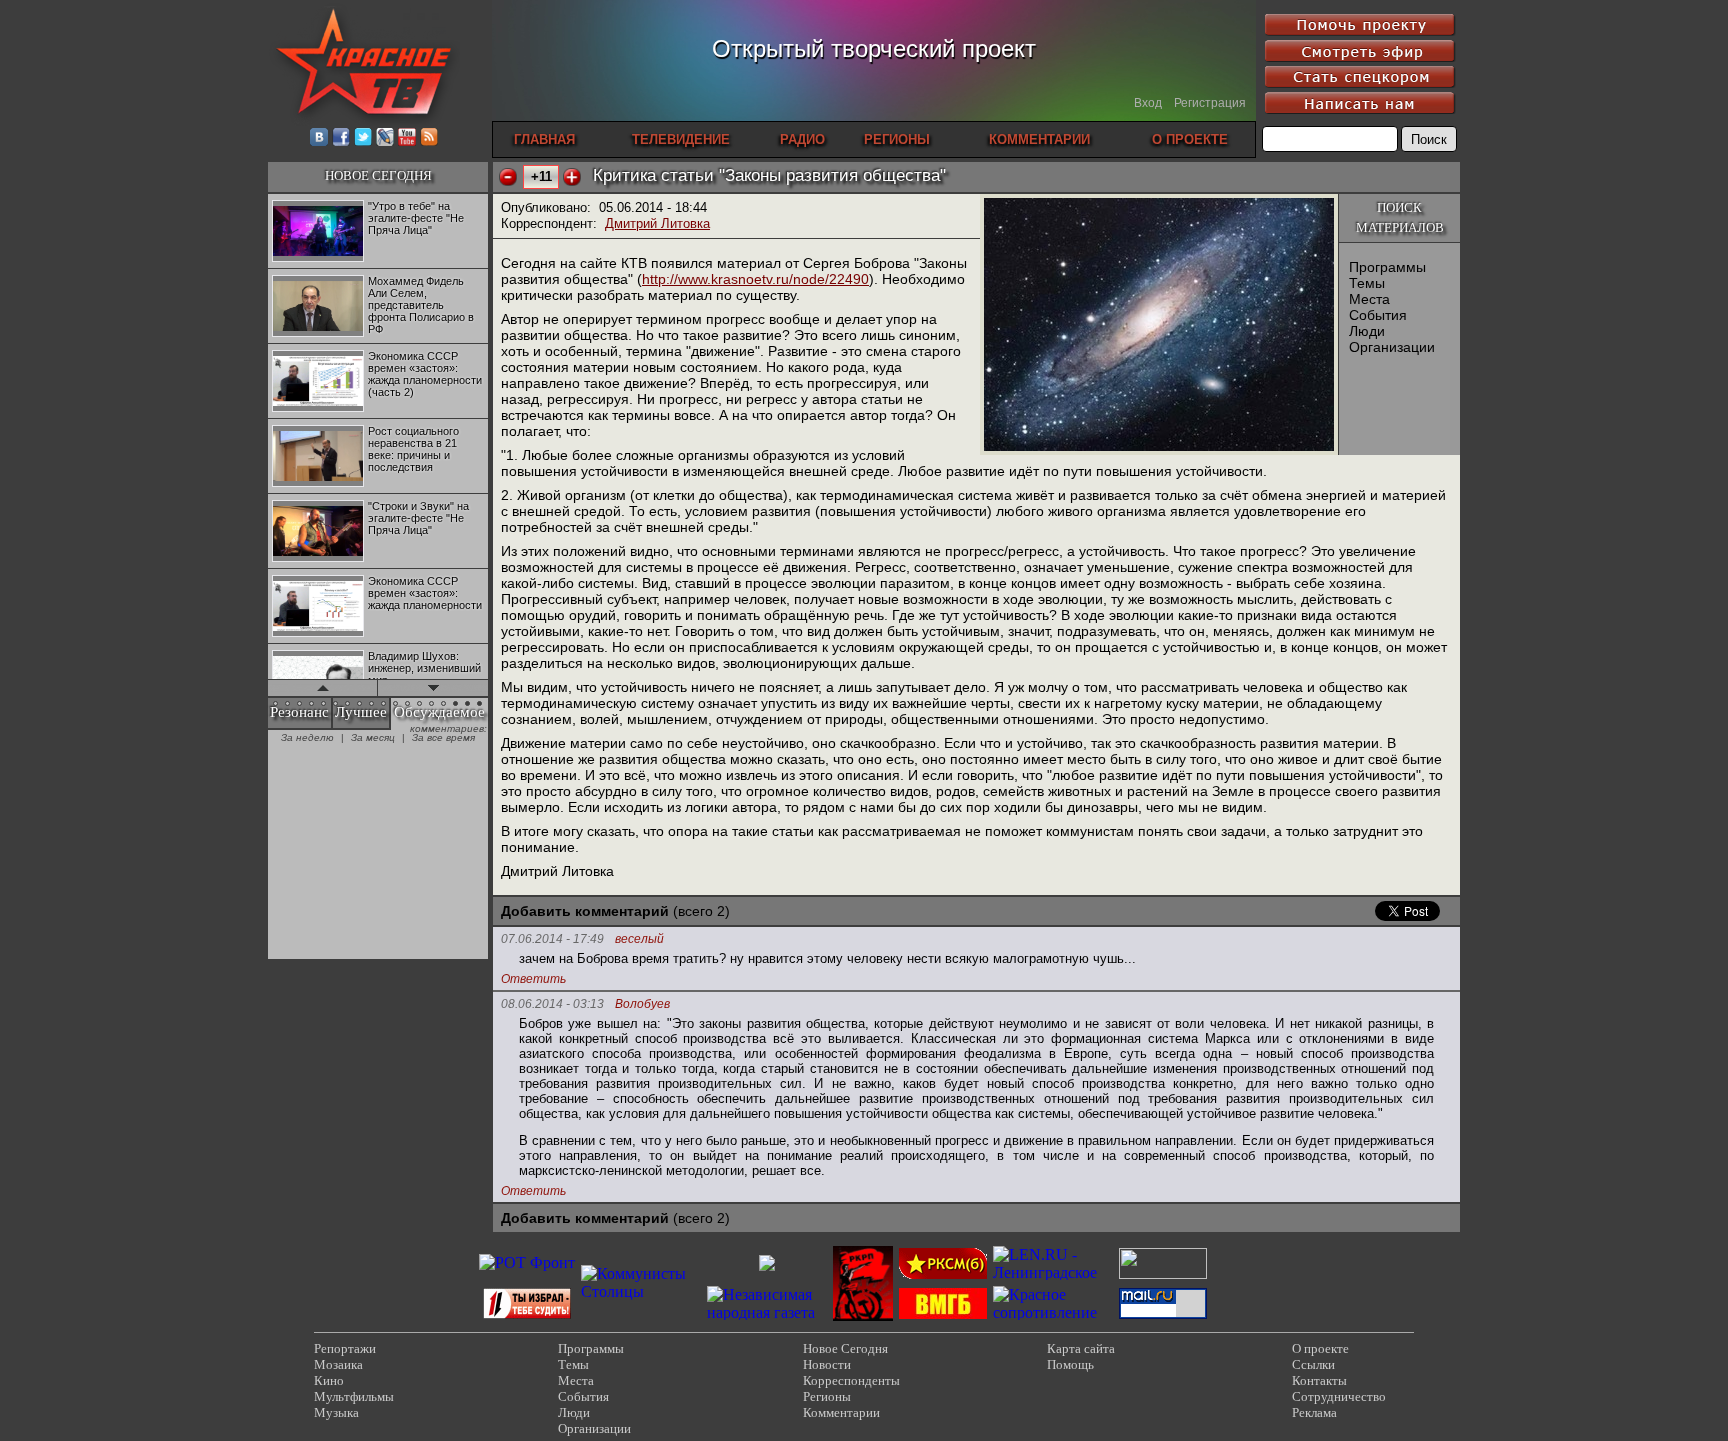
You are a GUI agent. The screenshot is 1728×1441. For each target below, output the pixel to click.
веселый (639, 939)
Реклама (1314, 1412)
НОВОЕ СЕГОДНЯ (378, 175)
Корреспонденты (851, 1380)
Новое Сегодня (845, 1348)
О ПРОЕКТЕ (1190, 139)
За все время (443, 737)
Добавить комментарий (585, 911)
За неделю (307, 737)
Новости (827, 1364)
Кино (329, 1380)
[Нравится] (572, 177)
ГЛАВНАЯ (544, 139)
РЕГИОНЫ (897, 139)
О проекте (1320, 1348)
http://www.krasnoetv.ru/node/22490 (755, 279)
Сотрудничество (1339, 1396)
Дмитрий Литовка (657, 223)
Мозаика (338, 1364)
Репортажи (345, 1348)
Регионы (827, 1396)
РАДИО (802, 139)
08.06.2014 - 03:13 (552, 1004)
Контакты (1319, 1380)
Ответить (533, 979)
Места (1369, 299)
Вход (1148, 103)
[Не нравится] (508, 177)
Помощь (1070, 1364)
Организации (1392, 347)
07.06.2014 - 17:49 (552, 939)
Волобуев (642, 1004)
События (1378, 315)
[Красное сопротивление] (1053, 1312)
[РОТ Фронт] (527, 1262)
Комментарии (841, 1412)
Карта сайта (1081, 1348)
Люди (1367, 331)
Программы (1387, 267)
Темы (1367, 283)
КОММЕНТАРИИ (1039, 139)
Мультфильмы (354, 1396)
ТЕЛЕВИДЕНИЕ (681, 139)
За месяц (373, 737)
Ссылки (1313, 1364)
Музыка (336, 1412)
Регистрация (1210, 103)
